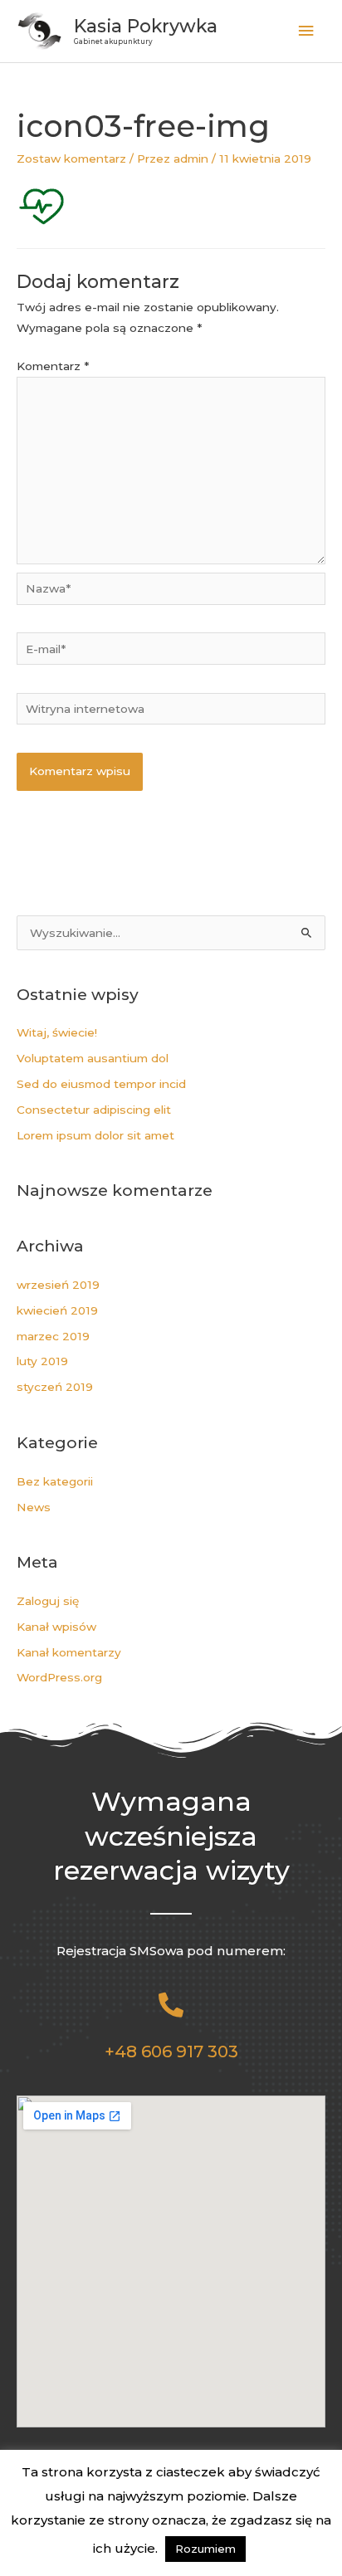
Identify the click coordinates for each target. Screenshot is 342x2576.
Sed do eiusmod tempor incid (101, 1084)
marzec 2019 (53, 1336)
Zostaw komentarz (71, 159)
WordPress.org (59, 1677)
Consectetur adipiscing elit (94, 1110)
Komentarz (53, 366)
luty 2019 (42, 1361)
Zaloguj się (48, 1601)
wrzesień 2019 (58, 1285)
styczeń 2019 (55, 1387)
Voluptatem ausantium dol (93, 1058)
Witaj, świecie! (57, 1032)
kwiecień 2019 (57, 1310)
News (34, 1507)
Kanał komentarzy (69, 1652)
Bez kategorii (55, 1481)
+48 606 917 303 (171, 2052)
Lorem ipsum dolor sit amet (95, 1135)
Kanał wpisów (56, 1627)
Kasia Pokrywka (146, 26)
